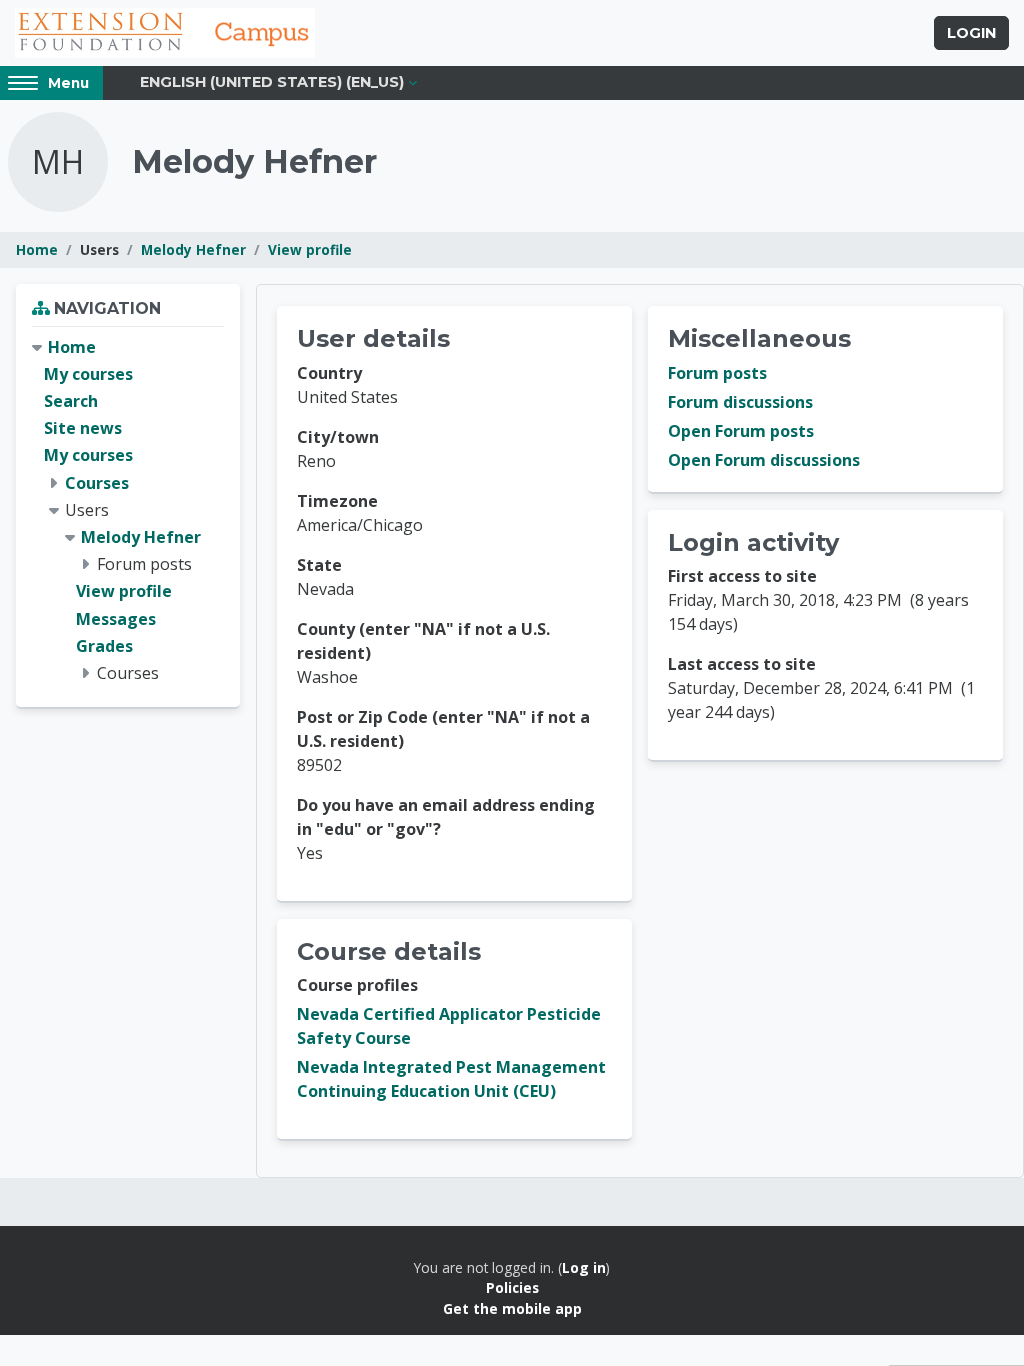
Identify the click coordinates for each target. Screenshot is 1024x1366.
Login (971, 33)
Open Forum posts (741, 431)
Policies (512, 1287)
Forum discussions (740, 402)
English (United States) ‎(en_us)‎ (272, 82)
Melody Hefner (193, 249)
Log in (584, 1267)
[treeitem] (128, 510)
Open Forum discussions (764, 460)
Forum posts (717, 373)
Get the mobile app (512, 1308)
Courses (97, 483)
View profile (310, 249)
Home (37, 249)
